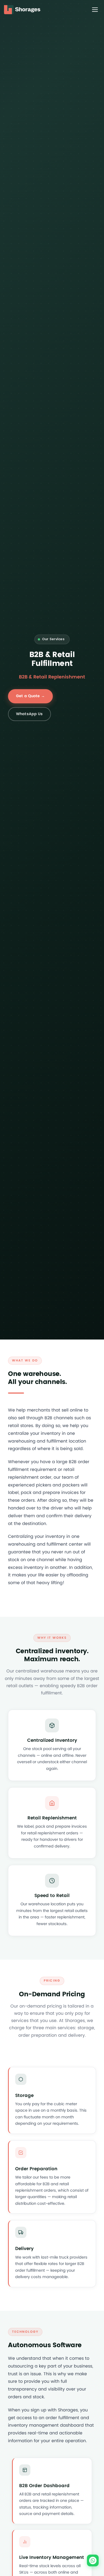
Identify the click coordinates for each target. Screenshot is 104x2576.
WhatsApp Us (29, 714)
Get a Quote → (30, 696)
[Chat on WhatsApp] (93, 2560)
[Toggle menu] (95, 10)
